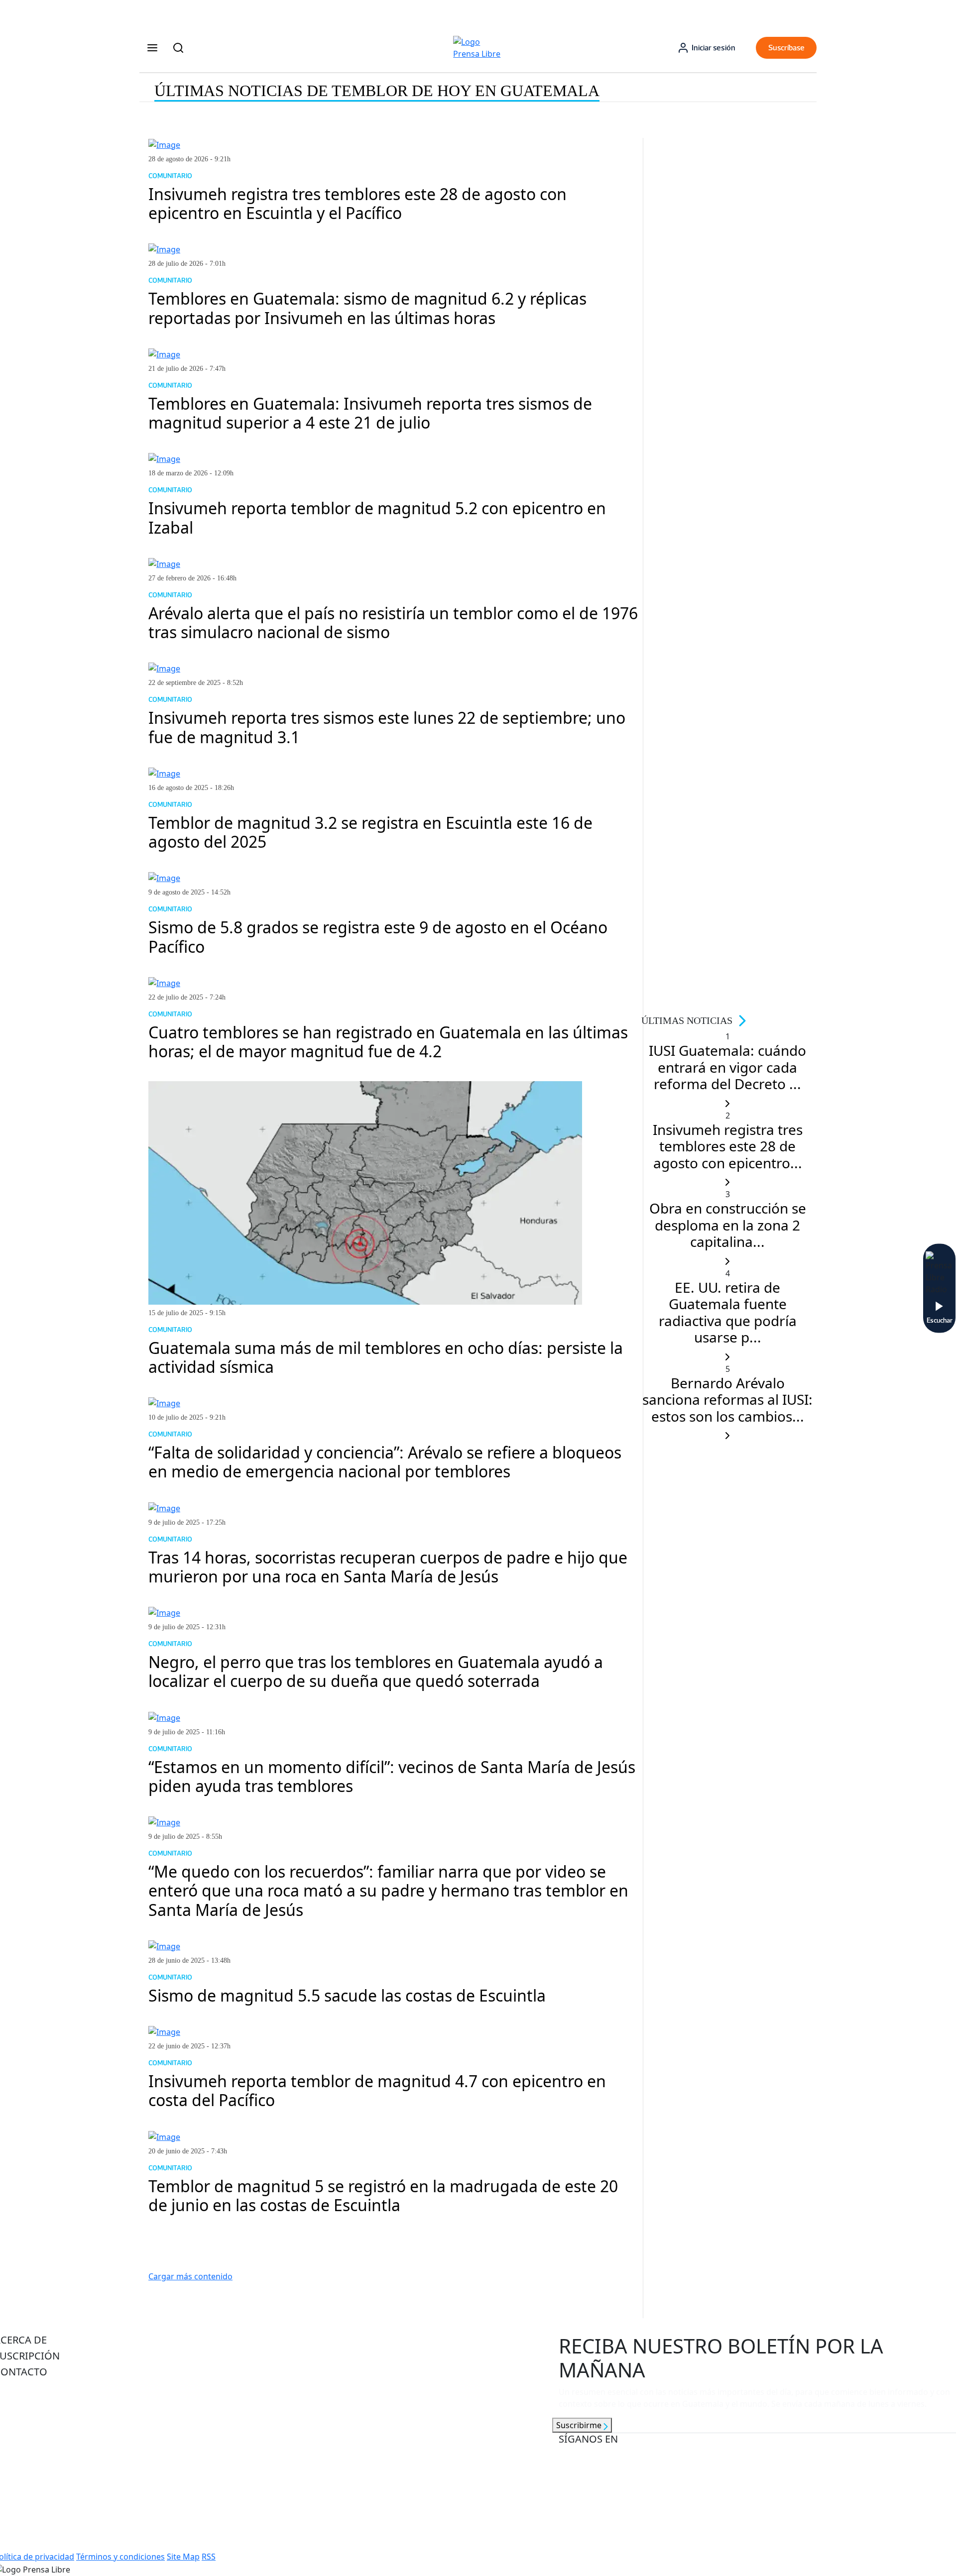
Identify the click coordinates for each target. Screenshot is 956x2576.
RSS (209, 2557)
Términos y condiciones (120, 2557)
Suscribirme (580, 2425)
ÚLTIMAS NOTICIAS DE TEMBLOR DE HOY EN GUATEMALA (377, 91)
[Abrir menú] (152, 48)
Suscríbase (786, 48)
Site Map (183, 2557)
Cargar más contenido (190, 2276)
